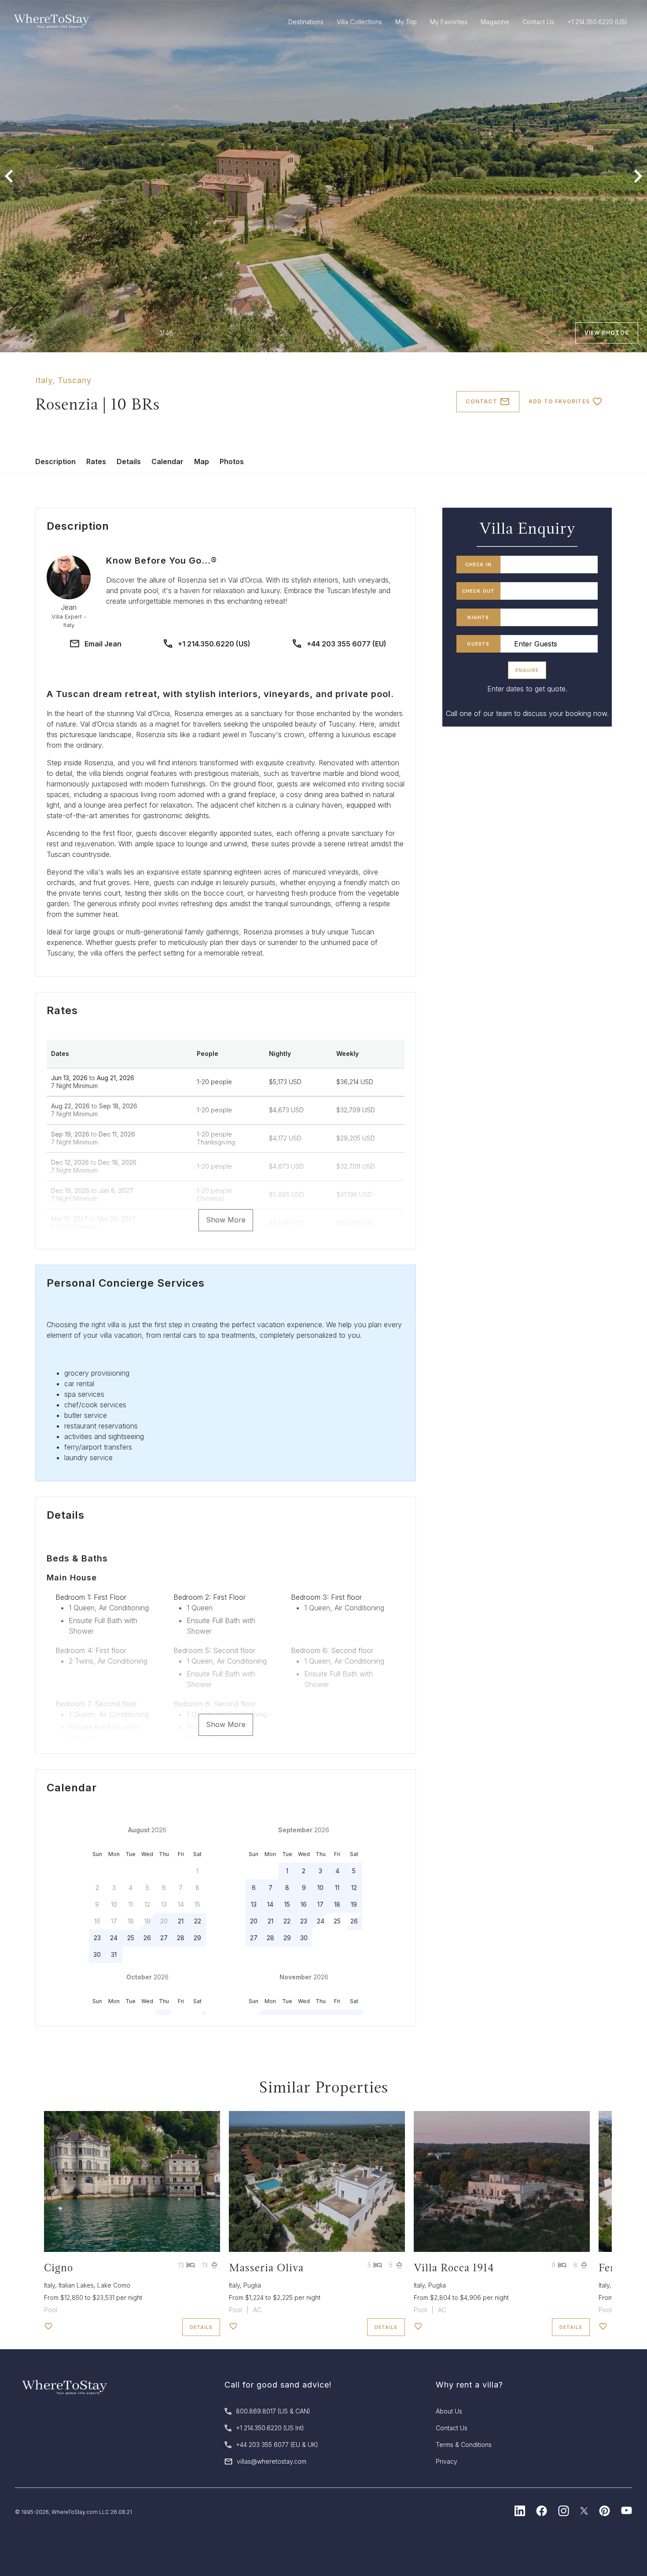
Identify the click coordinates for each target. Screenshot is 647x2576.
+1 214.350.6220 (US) (214, 644)
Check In (479, 565)
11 (337, 1888)
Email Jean (103, 644)
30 (97, 1954)
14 (270, 1904)
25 (131, 1938)
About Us (449, 2411)
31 (114, 1954)
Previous (9, 176)
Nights (478, 617)
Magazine (495, 22)
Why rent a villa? (469, 2385)
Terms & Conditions (464, 2445)
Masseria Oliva (266, 2268)
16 (304, 1904)
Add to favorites (559, 401)
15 (287, 1904)
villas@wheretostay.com (272, 2461)
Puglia (252, 2285)
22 (198, 1921)
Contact (481, 401)
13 (254, 1904)
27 (164, 1938)
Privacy (447, 2461)
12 (354, 1888)
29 (197, 1938)
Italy (44, 380)
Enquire (527, 670)
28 (181, 1938)
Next (638, 176)
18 (337, 1904)
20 (254, 1921)
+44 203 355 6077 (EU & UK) (277, 2445)
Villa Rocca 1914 (454, 2268)
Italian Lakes (76, 2285)
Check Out (479, 591)
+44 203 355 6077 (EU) (347, 644)
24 (114, 1938)
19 (354, 1904)
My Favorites (449, 22)
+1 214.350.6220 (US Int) (270, 2428)
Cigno (59, 2268)
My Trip (406, 22)
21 (181, 1921)
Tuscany (75, 380)
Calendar (167, 461)
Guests (478, 644)
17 (320, 1904)
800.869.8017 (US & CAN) (273, 2411)
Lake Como (114, 2285)
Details (129, 461)
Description (55, 461)
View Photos (607, 333)
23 (97, 1938)
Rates (96, 461)
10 (320, 1888)
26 (147, 1938)
